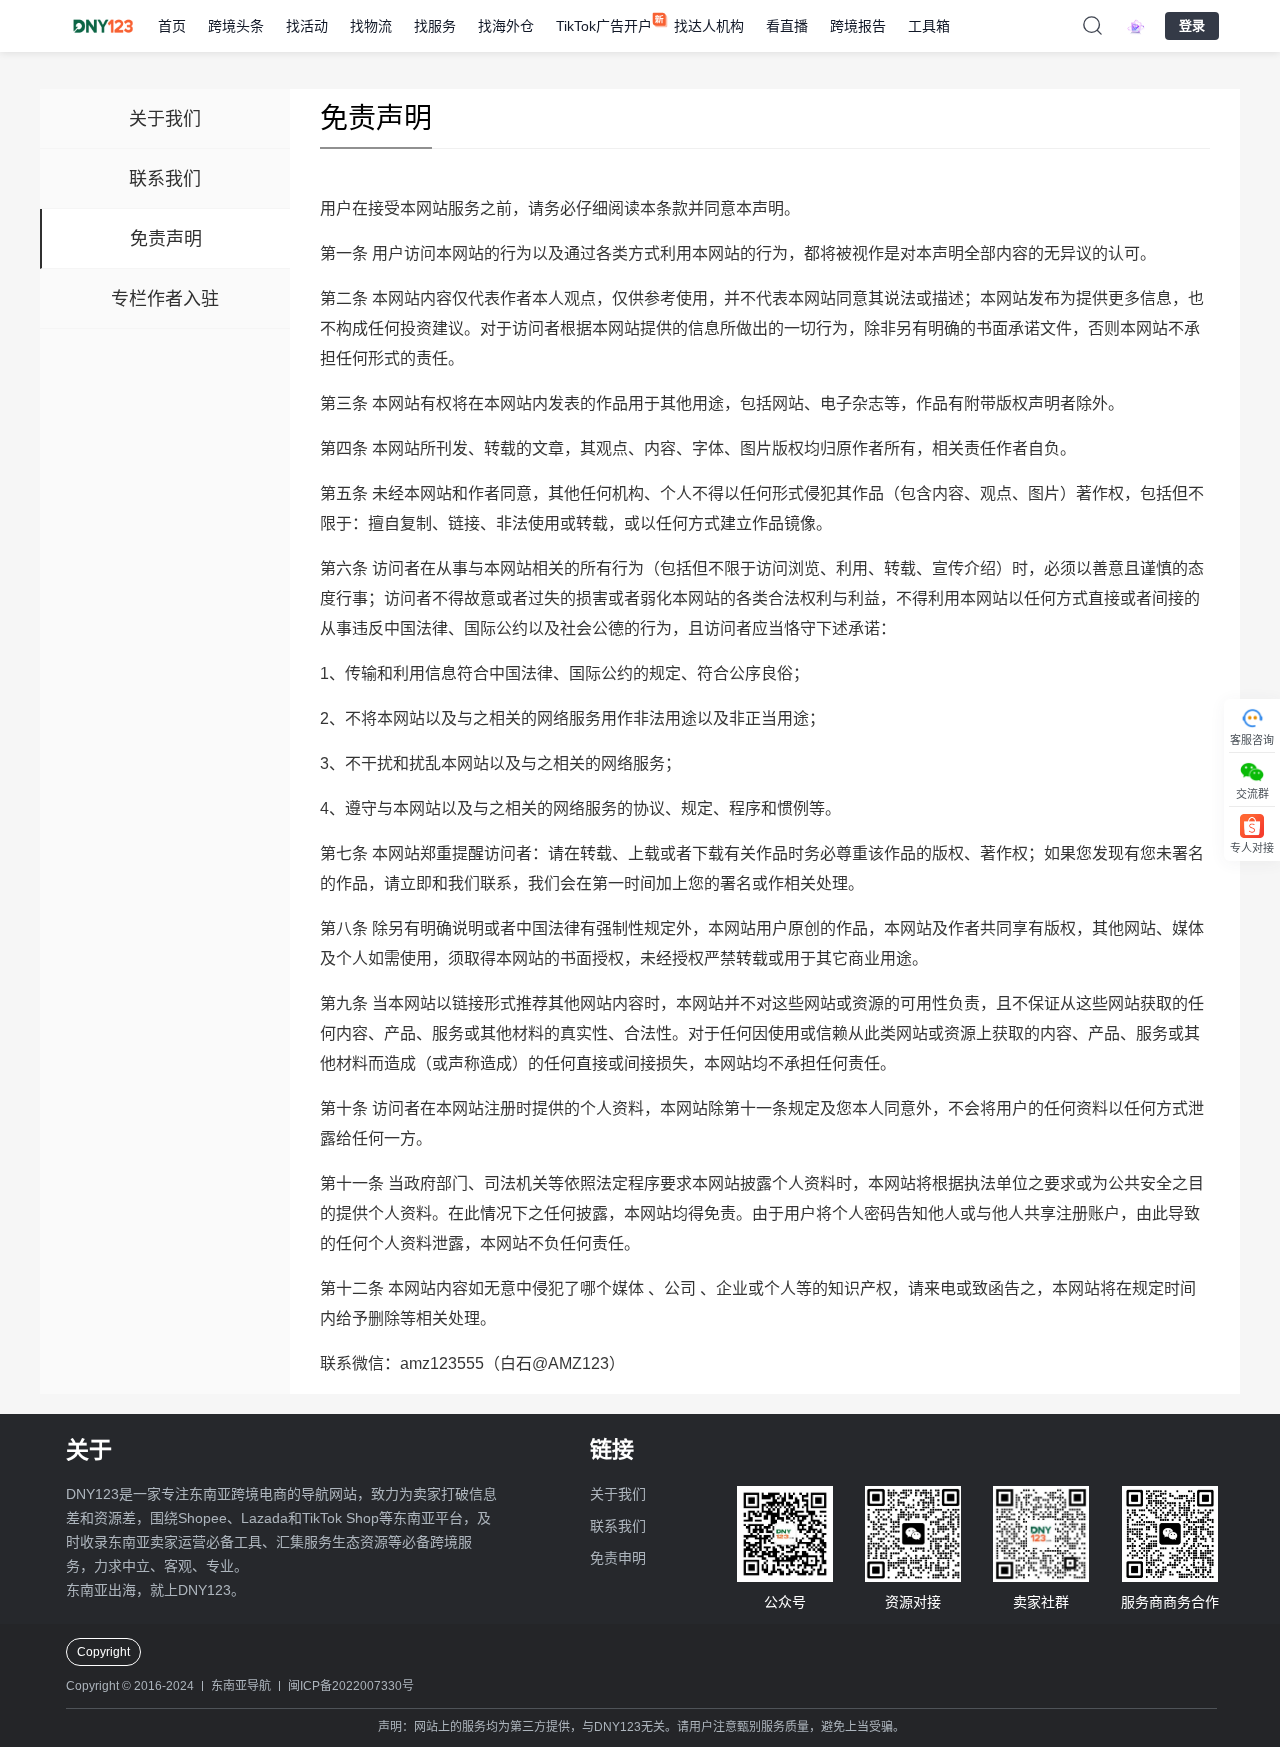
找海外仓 (506, 26)
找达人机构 (709, 26)
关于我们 (618, 1494)
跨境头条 (236, 26)
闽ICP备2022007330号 (351, 1686)
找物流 (371, 26)
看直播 (787, 26)
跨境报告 (858, 26)
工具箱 (929, 26)
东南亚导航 (241, 1686)
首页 (172, 26)
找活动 (307, 26)
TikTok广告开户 (604, 26)
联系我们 (618, 1526)
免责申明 (618, 1558)
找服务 (435, 26)
